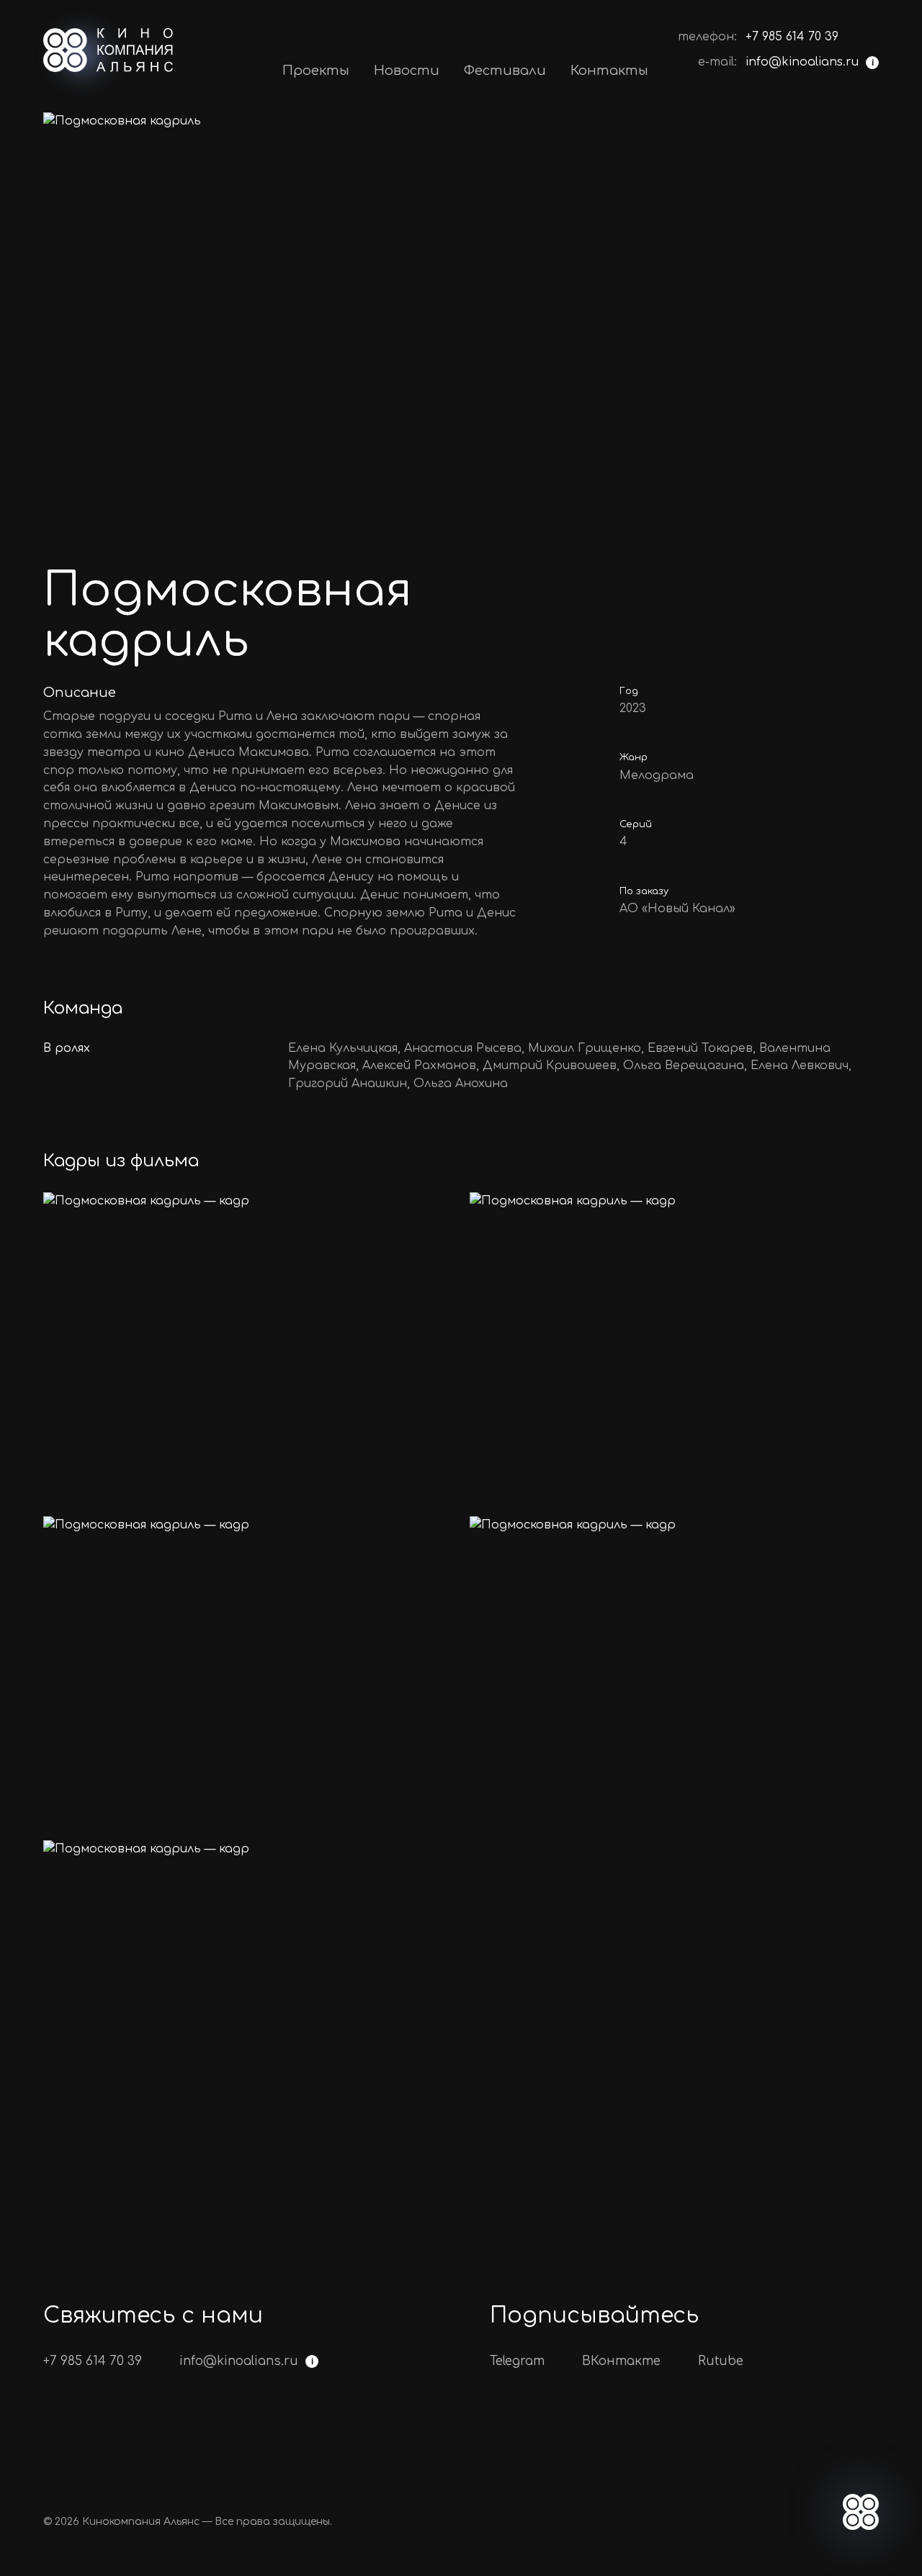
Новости (407, 71)
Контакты (609, 71)
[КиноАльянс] (108, 50)
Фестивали (505, 71)
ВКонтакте (621, 2361)
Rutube (721, 2361)
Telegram (517, 2361)
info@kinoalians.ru (802, 62)
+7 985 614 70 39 (792, 37)
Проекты (316, 71)
